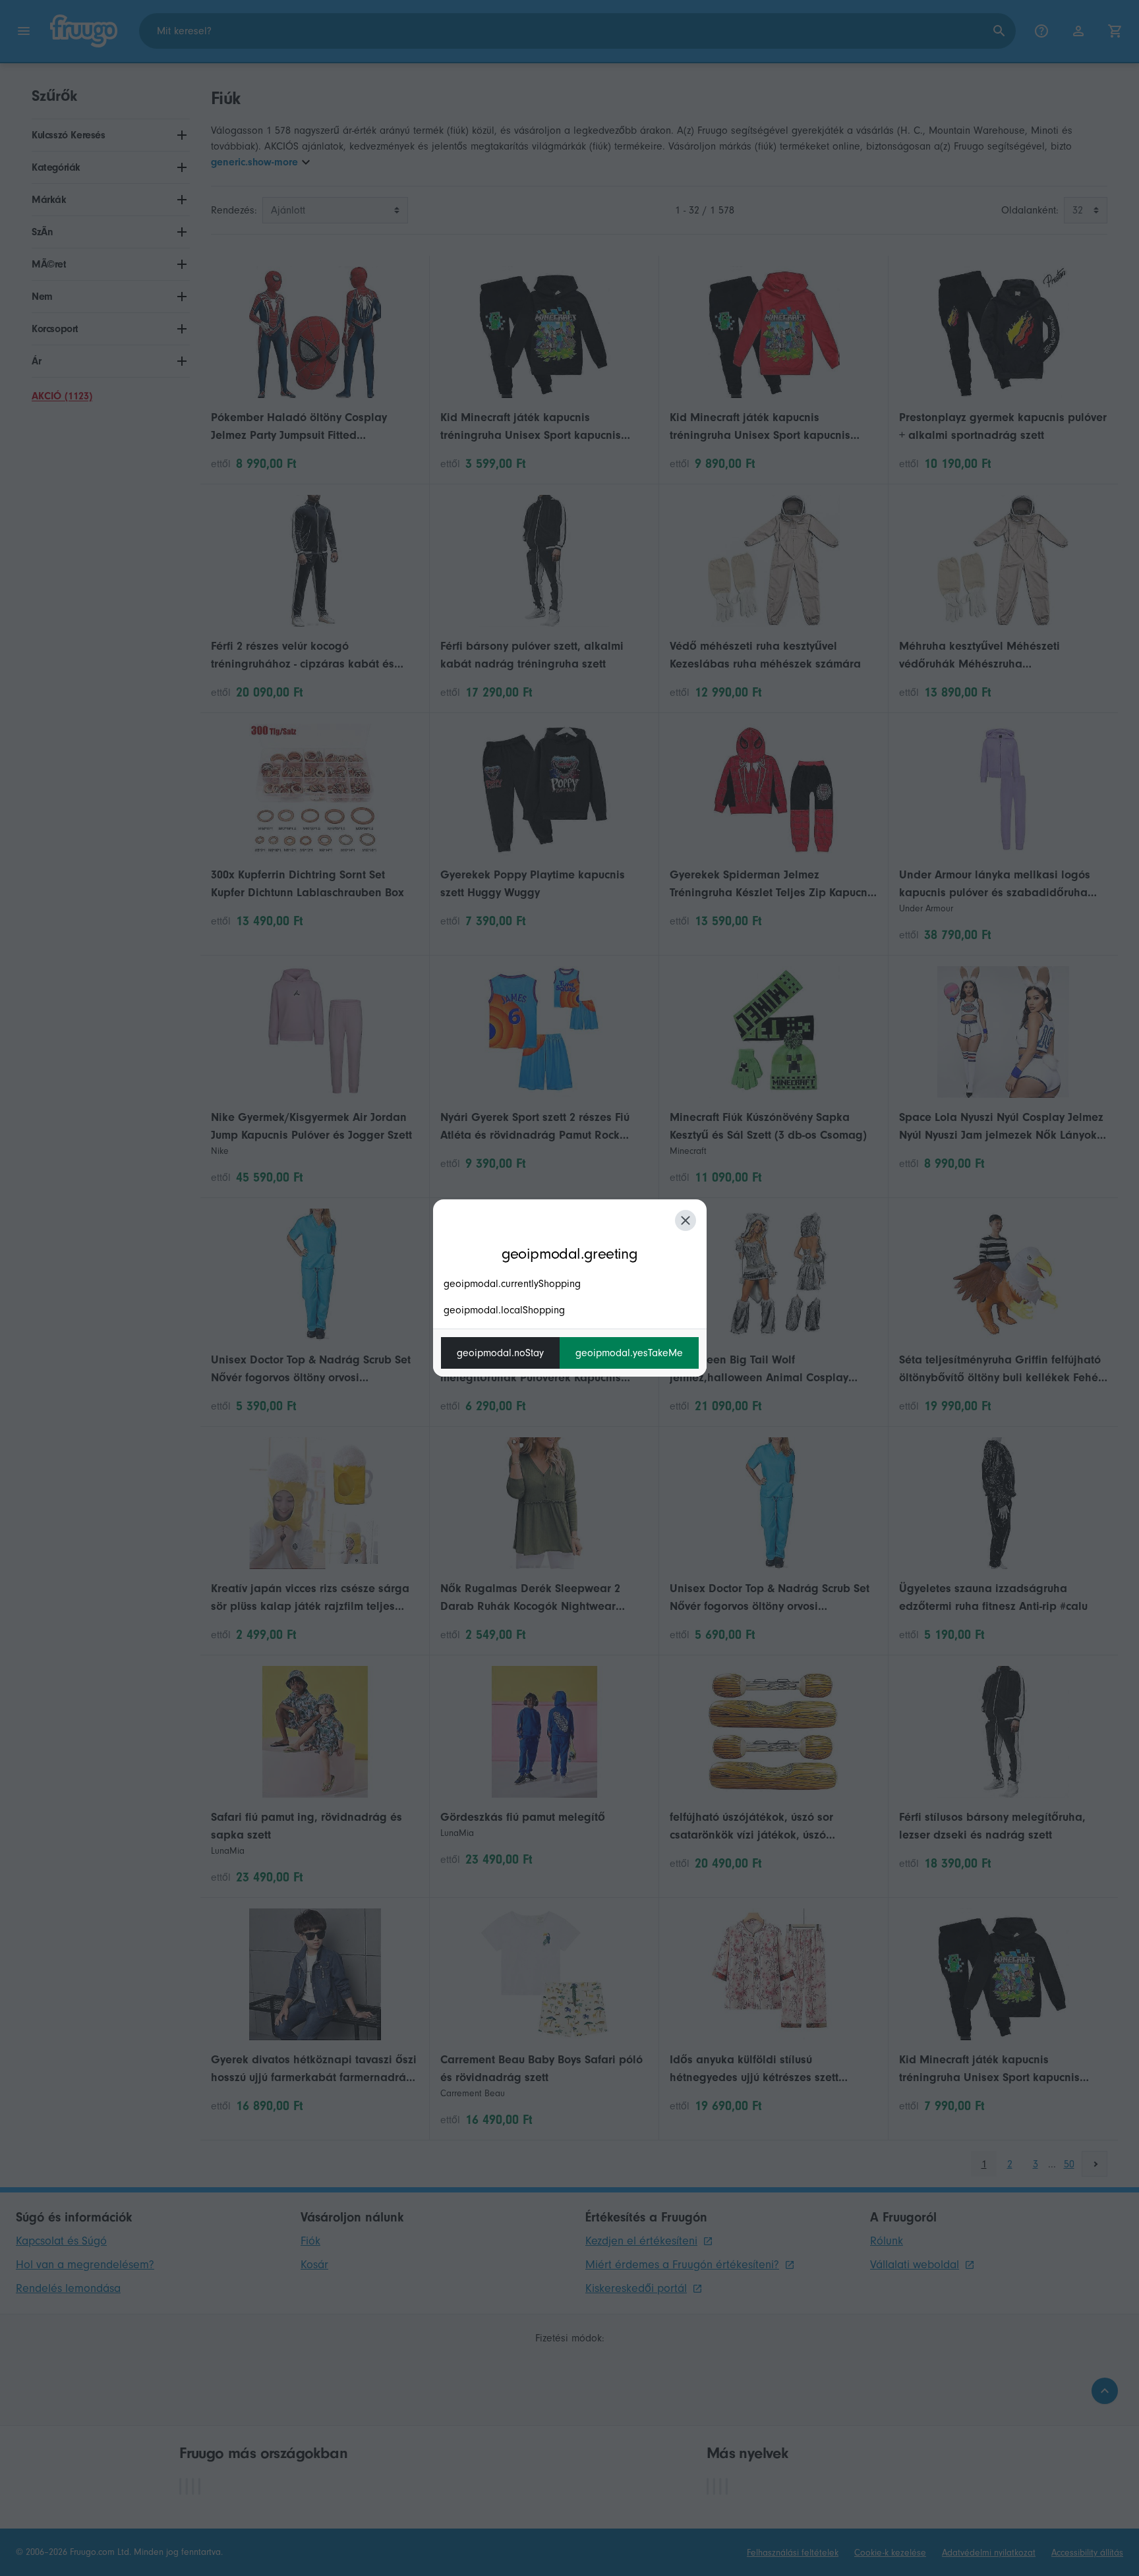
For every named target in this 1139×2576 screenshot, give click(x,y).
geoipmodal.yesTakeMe (629, 1353)
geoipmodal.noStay (500, 1353)
